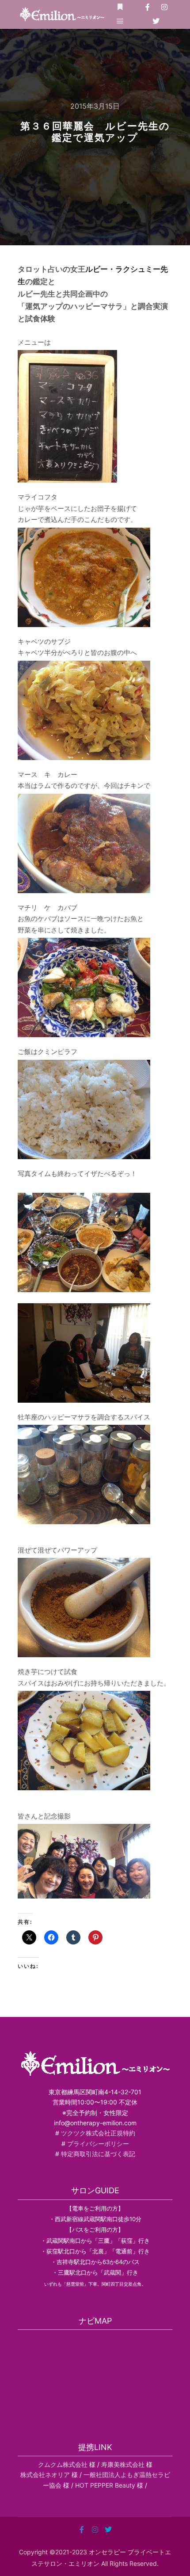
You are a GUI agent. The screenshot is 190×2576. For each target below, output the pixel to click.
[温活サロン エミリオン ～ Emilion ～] (62, 14)
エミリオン (84, 2563)
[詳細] (120, 7)
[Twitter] (156, 21)
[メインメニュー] (120, 21)
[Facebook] (148, 7)
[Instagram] (164, 7)
